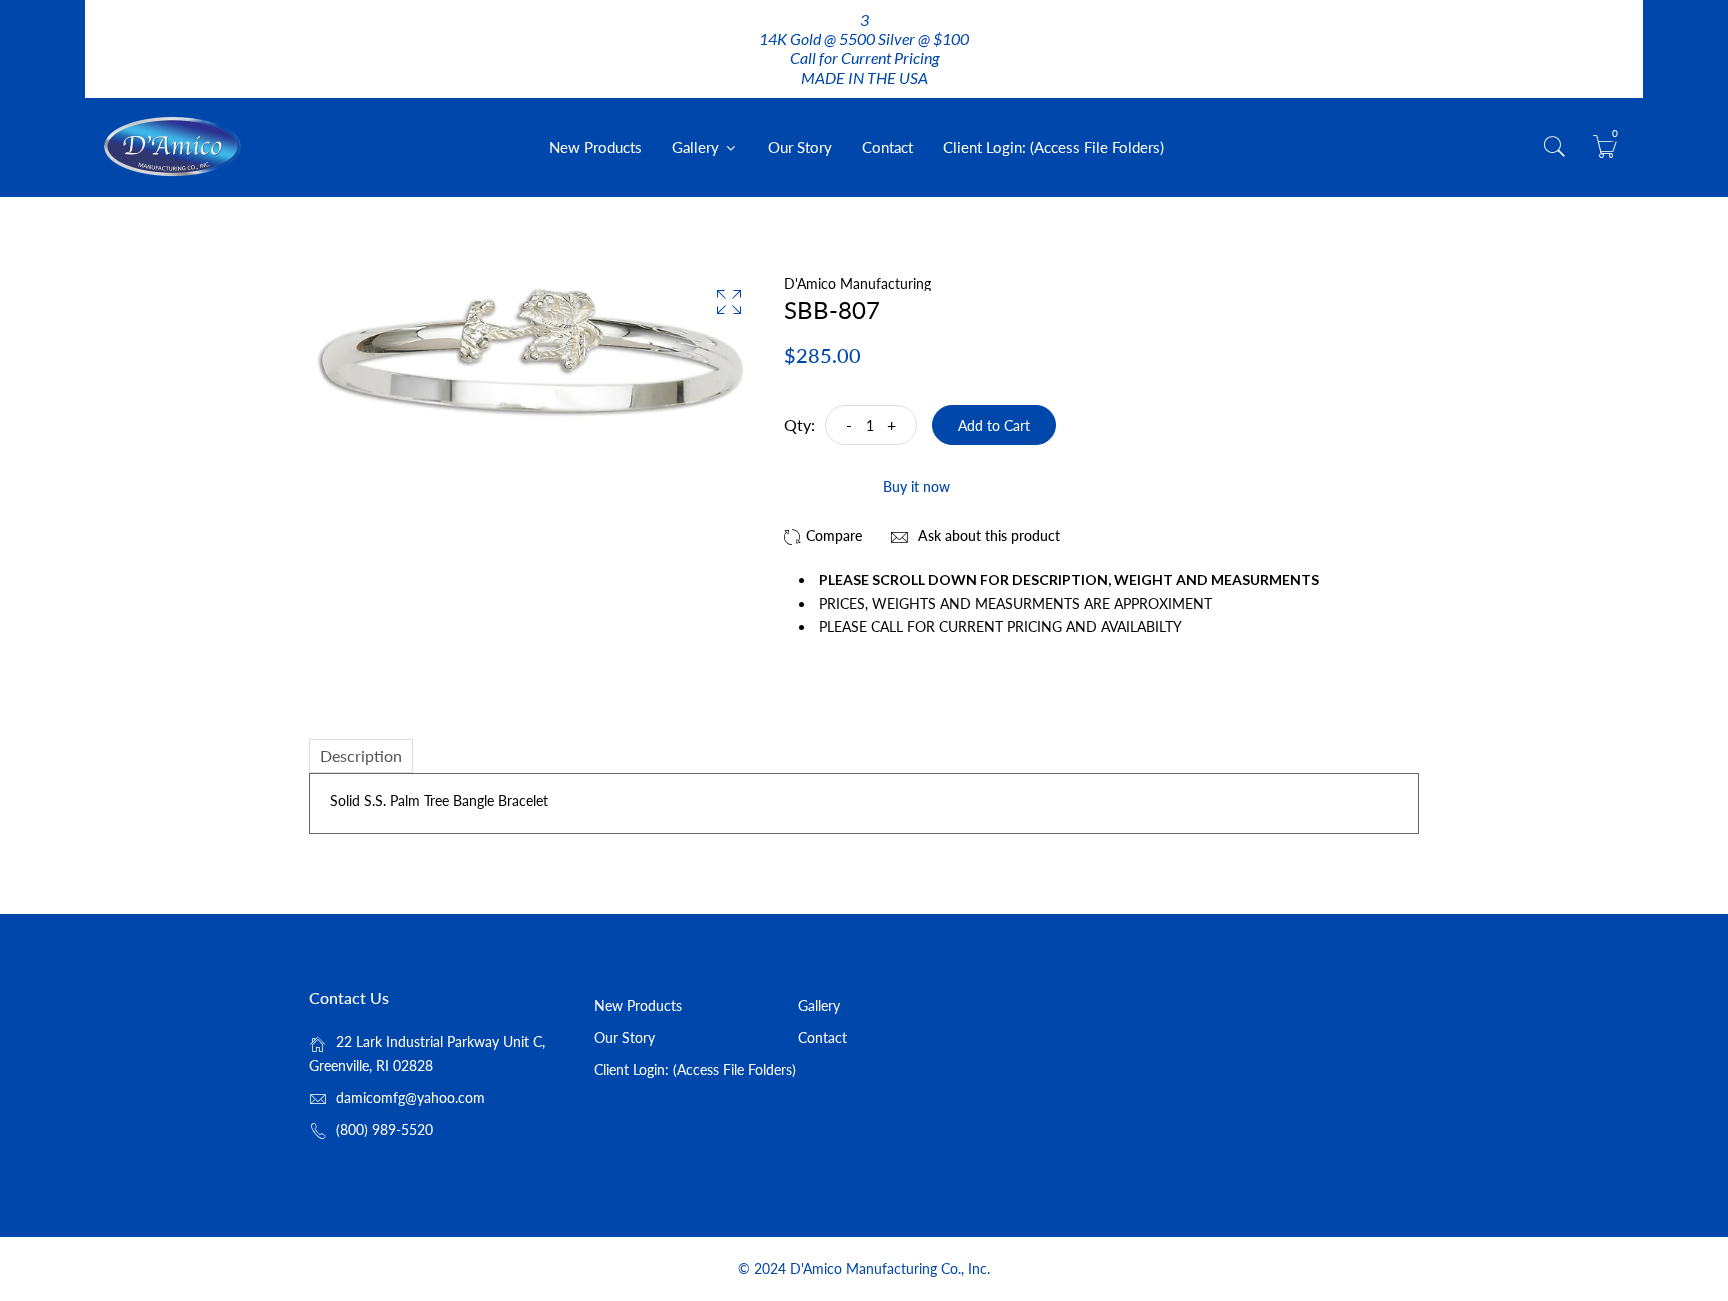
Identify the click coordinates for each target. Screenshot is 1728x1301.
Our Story (800, 147)
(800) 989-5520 (384, 1129)
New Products (595, 147)
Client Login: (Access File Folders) (1053, 147)
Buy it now (916, 486)
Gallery (697, 147)
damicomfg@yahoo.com (410, 1097)
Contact (887, 147)
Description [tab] (361, 755)
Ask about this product (987, 535)
